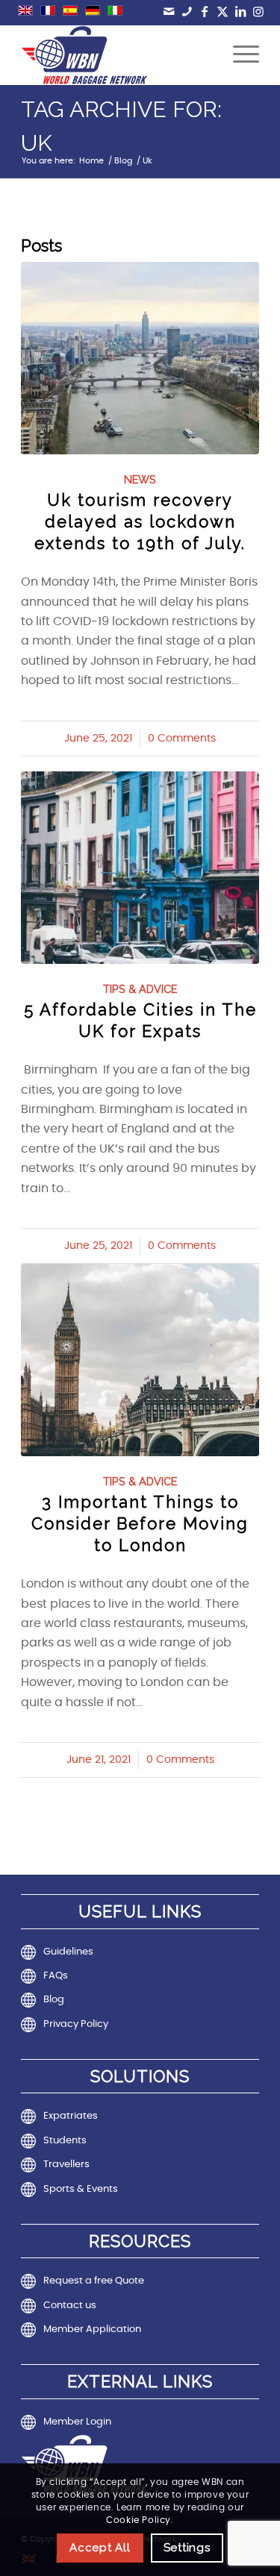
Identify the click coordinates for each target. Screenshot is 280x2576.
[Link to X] (223, 12)
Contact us (70, 2306)
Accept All (100, 2548)
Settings (187, 2548)
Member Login (77, 2422)
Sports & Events (81, 2189)
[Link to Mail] (169, 12)
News (140, 479)
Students (65, 2141)
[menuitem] (239, 55)
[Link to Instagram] (259, 12)
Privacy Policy (76, 2024)
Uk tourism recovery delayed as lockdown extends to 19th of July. (140, 521)
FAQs (56, 1976)
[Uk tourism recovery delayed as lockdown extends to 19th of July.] (140, 358)
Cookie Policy (139, 2520)
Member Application (92, 2329)
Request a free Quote (94, 2281)
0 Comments (182, 739)
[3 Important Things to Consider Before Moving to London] (140, 1360)
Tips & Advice (140, 989)
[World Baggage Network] (116, 55)
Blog (54, 2000)
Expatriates (71, 2116)
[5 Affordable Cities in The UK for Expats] (140, 868)
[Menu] (239, 55)
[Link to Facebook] (205, 12)
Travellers (66, 2165)
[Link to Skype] (187, 12)
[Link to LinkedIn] (241, 12)
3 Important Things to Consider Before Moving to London (140, 1523)
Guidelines (68, 1952)
